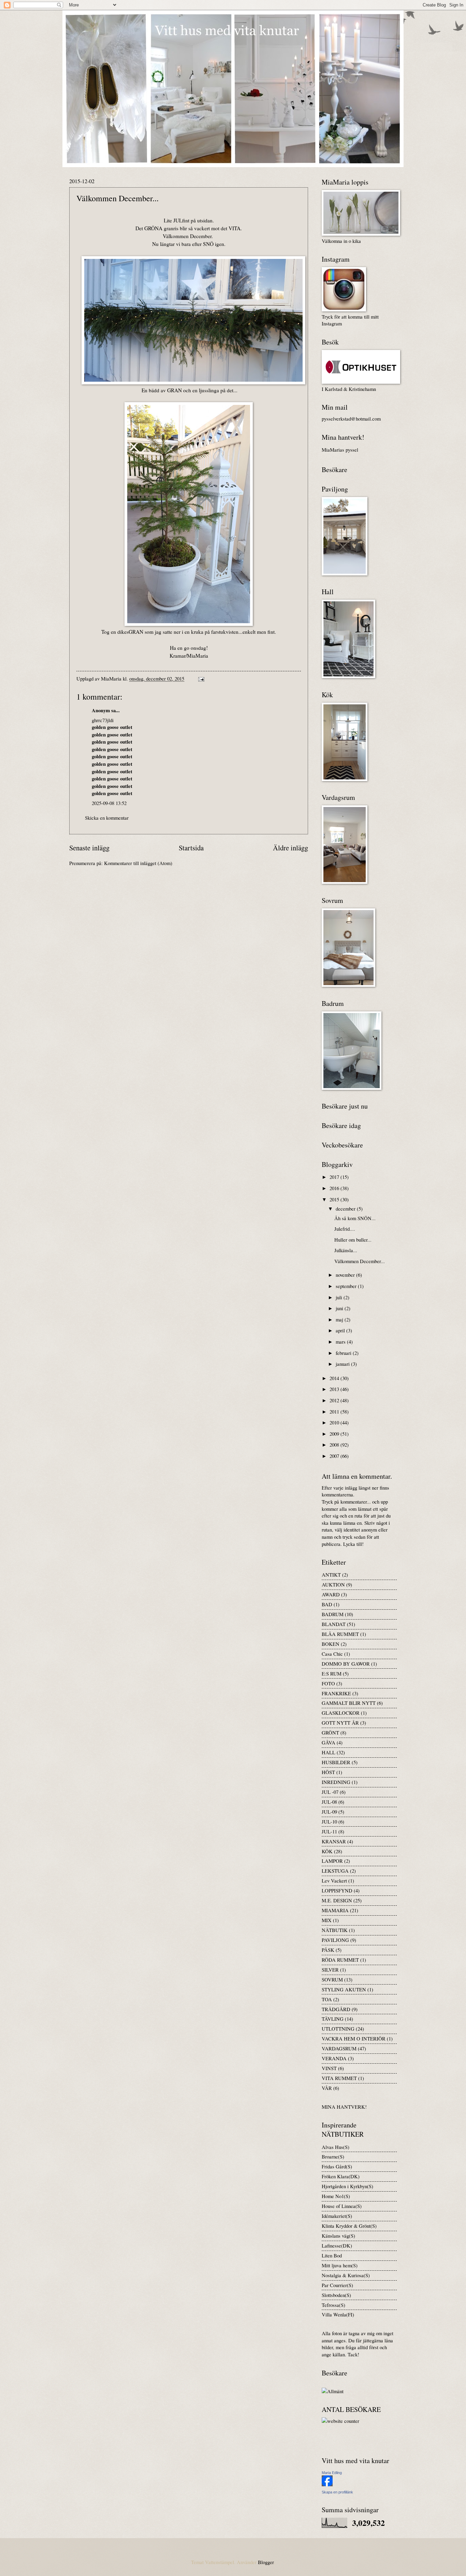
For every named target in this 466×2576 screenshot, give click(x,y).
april (341, 1330)
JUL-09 (329, 1812)
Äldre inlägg (290, 848)
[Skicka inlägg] (200, 678)
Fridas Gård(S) (337, 2166)
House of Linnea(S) (342, 2206)
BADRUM (333, 1614)
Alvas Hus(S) (336, 2147)
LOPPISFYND (337, 1890)
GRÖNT (330, 1732)
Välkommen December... (360, 1261)
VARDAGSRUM (339, 2048)
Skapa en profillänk (337, 2492)
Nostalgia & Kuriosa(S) (346, 2275)
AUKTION (333, 1584)
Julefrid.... (345, 1229)
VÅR (327, 2088)
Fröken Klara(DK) (341, 2176)
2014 (335, 1378)
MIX (327, 1920)
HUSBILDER (336, 1762)
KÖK (327, 1851)
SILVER (330, 1970)
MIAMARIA (335, 1910)
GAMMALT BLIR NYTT (349, 1703)
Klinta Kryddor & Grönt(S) (349, 2226)
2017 (335, 1177)
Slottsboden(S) (336, 2295)
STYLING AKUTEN (344, 1989)
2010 (335, 1422)
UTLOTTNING (338, 2029)
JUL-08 (329, 1802)
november (346, 1275)
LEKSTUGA (335, 1871)
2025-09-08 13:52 (109, 803)
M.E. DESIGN (337, 1900)
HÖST (328, 1772)
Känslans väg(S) (338, 2236)
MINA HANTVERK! (344, 2107)
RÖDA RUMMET (340, 1960)
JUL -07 (330, 1792)
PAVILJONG (335, 1940)
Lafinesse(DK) (337, 2245)
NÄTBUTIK (335, 1930)
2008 (335, 1445)
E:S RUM (332, 1673)
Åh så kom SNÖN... (355, 1218)
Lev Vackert (334, 1880)
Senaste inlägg (89, 848)
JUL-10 (329, 1821)
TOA (327, 1999)
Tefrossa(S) (333, 2305)
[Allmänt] (333, 2391)
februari (344, 1353)
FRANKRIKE (336, 1693)
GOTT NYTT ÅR (340, 1723)
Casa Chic (332, 1654)
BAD (327, 1604)
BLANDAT (334, 1624)
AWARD (331, 1594)
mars (341, 1342)
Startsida (191, 848)
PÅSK (328, 1950)
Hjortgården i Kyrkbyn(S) (347, 2186)
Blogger (266, 2562)
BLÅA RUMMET (340, 1634)
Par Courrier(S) (337, 2285)
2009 (335, 1434)
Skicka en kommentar (107, 818)
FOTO (328, 1683)
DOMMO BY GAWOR (346, 1664)
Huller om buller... (353, 1240)
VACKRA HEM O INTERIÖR (354, 2038)
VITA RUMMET (339, 2078)
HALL (329, 1752)
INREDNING (336, 1782)
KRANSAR (334, 1841)
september (347, 1286)
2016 (335, 1188)
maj (340, 1319)
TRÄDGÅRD (336, 2009)
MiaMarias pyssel (340, 450)
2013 (335, 1389)
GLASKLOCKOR (341, 1713)
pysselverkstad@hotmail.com (351, 419)
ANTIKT (331, 1575)
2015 (335, 1199)
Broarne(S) (333, 2156)
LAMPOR (332, 1861)
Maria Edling (332, 2473)
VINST (329, 2068)
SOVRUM (332, 1979)
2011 (335, 1411)
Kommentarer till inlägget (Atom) (138, 863)
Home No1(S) (336, 2196)
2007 (335, 1456)
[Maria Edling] (327, 2484)
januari (343, 1364)
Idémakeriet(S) (337, 2216)
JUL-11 (329, 1831)
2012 (335, 1400)
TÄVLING (333, 2019)
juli (340, 1297)
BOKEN (331, 1644)
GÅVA (329, 1742)
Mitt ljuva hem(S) (340, 2265)
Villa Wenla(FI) (338, 2314)
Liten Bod (332, 2255)
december (346, 1209)
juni (340, 1308)
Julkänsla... (346, 1250)
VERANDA (334, 2058)
